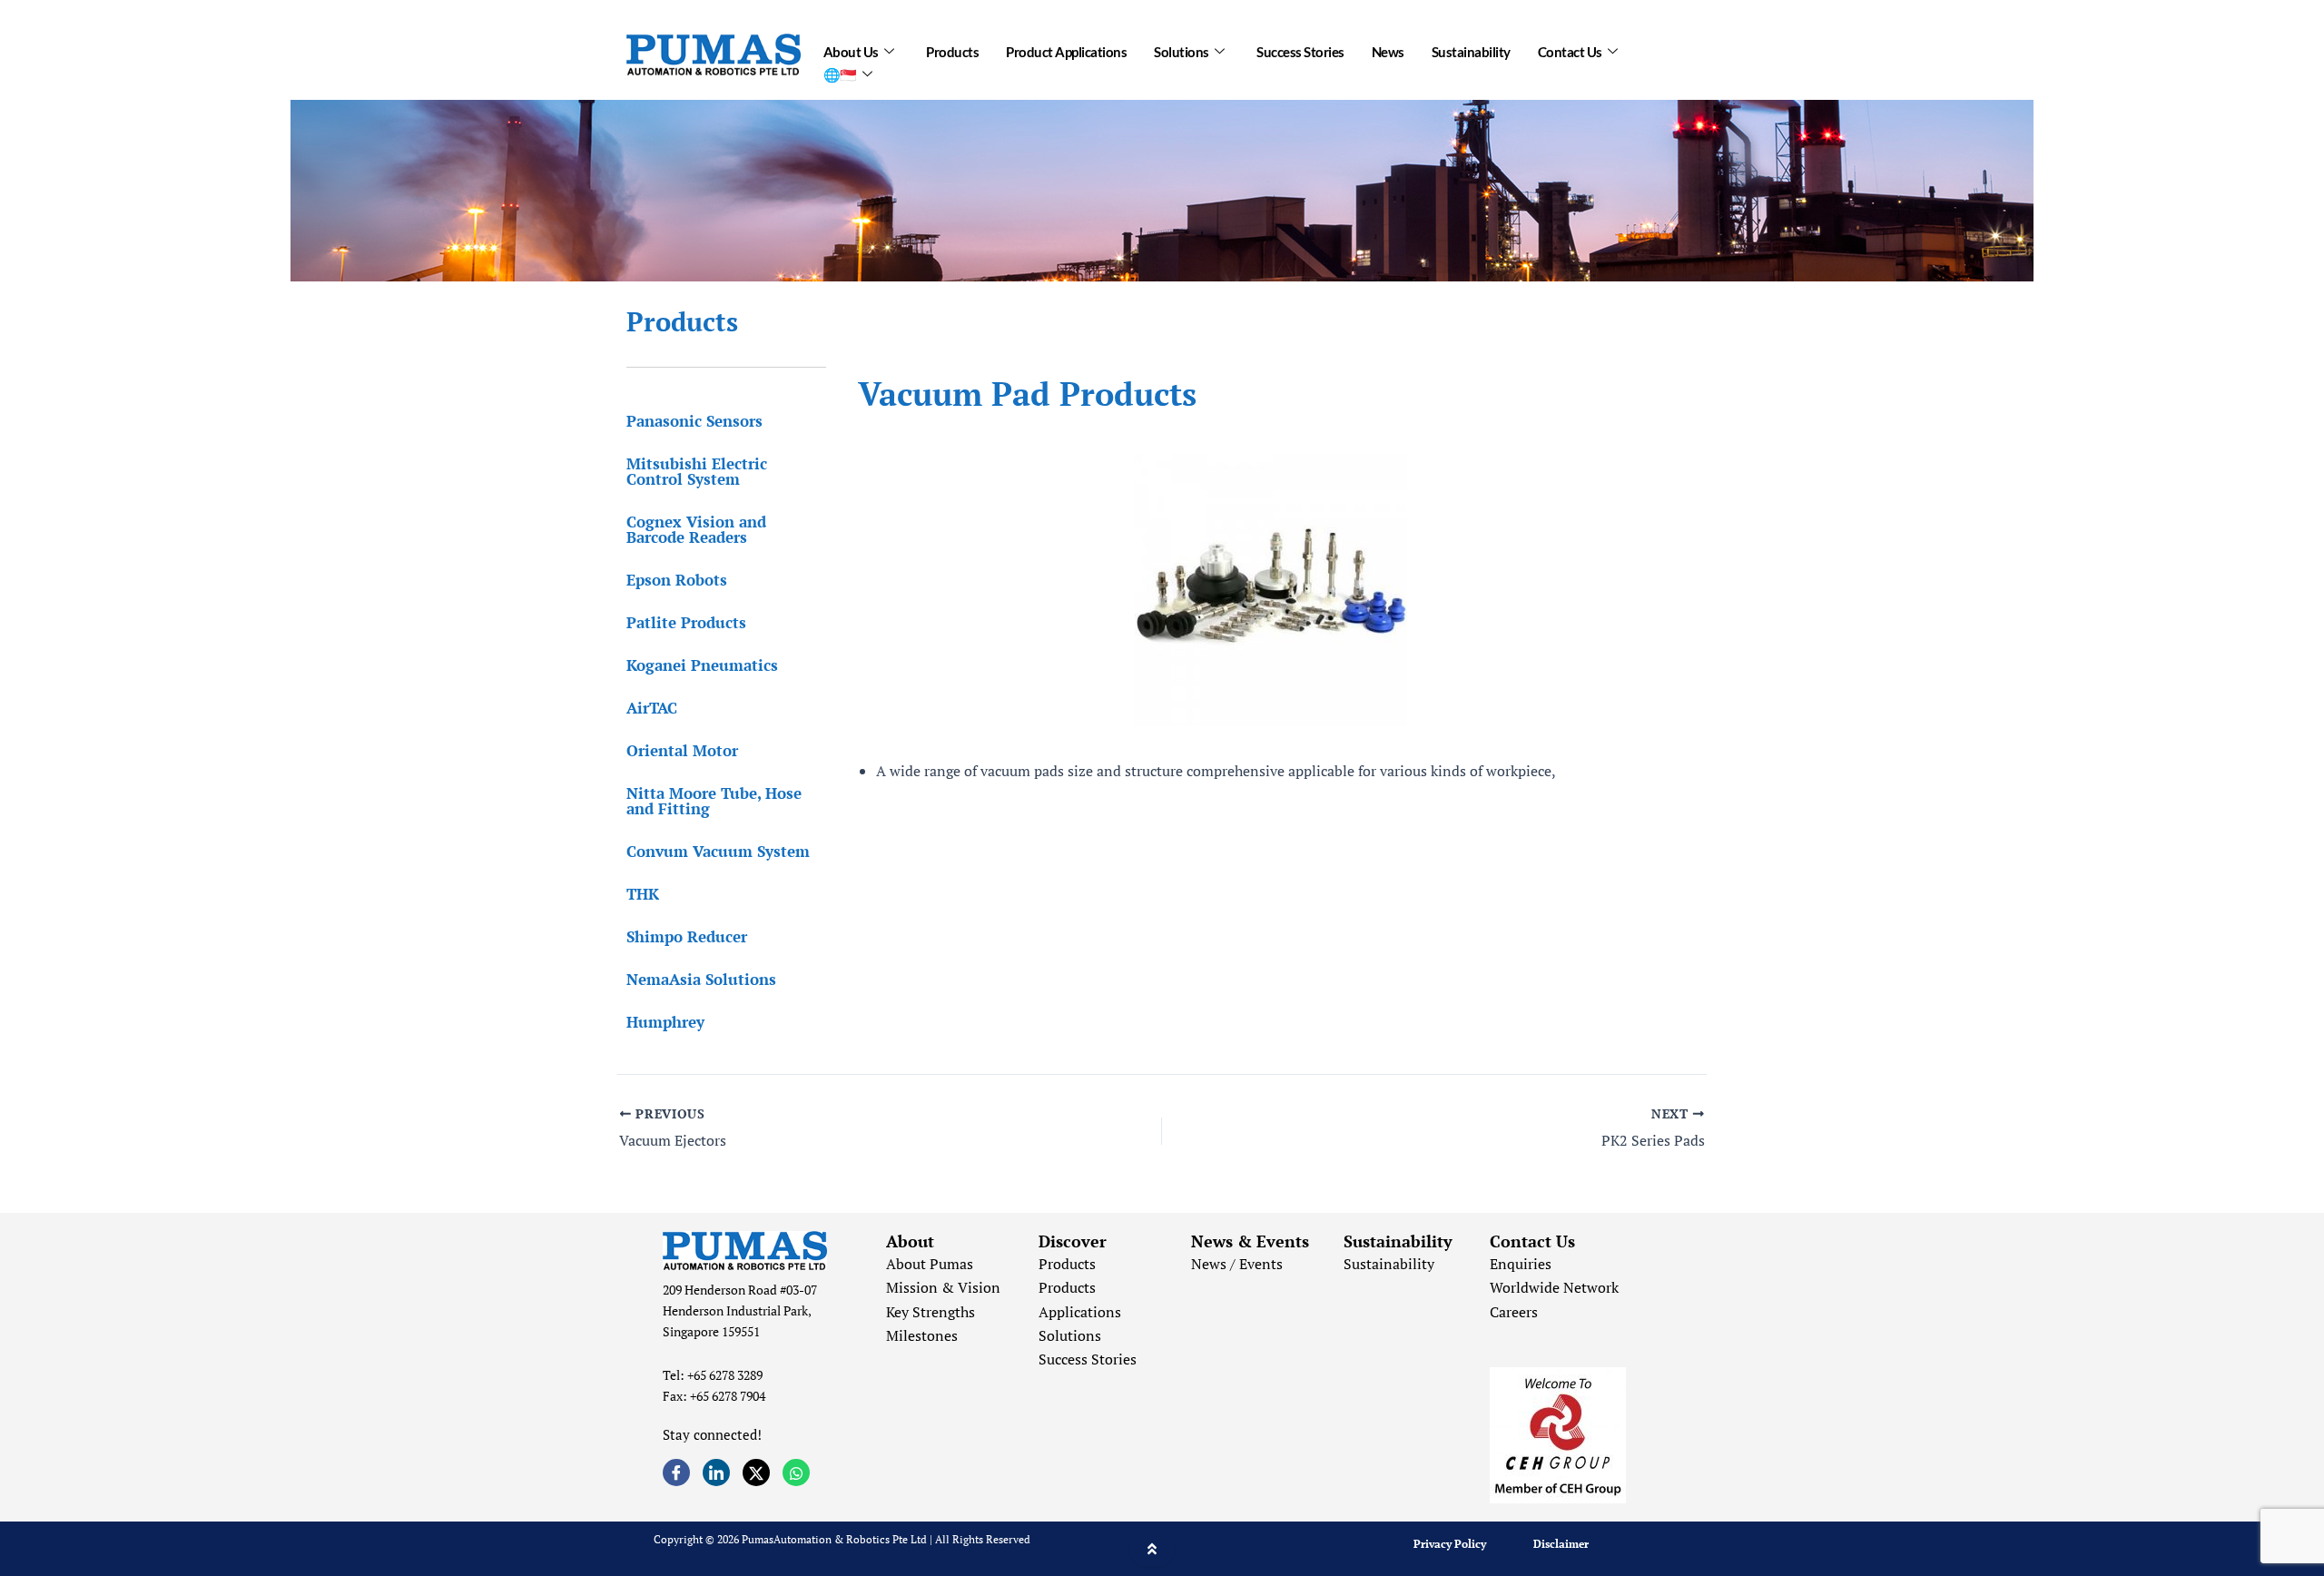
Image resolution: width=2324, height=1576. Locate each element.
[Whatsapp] (796, 1473)
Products (952, 52)
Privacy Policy (1450, 1544)
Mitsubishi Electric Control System (697, 471)
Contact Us (1570, 52)
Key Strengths (931, 1312)
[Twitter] (756, 1473)
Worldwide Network (1554, 1287)
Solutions (1182, 52)
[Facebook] (676, 1473)
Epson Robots (677, 580)
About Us (851, 52)
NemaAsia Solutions (701, 979)
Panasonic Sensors (694, 421)
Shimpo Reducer (687, 936)
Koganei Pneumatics (702, 665)
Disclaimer (1561, 1544)
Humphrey (665, 1022)
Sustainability (1471, 52)
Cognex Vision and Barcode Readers (696, 529)
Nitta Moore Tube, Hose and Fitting (714, 801)
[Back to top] (1152, 1549)
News (1388, 52)
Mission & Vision (943, 1287)
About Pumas (930, 1264)
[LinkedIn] (716, 1473)
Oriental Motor (682, 750)
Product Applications (1066, 52)
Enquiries (1521, 1264)
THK (643, 894)
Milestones (922, 1335)
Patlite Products (686, 622)
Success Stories (1300, 52)
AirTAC (652, 708)
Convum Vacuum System (718, 851)
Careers (1514, 1312)
